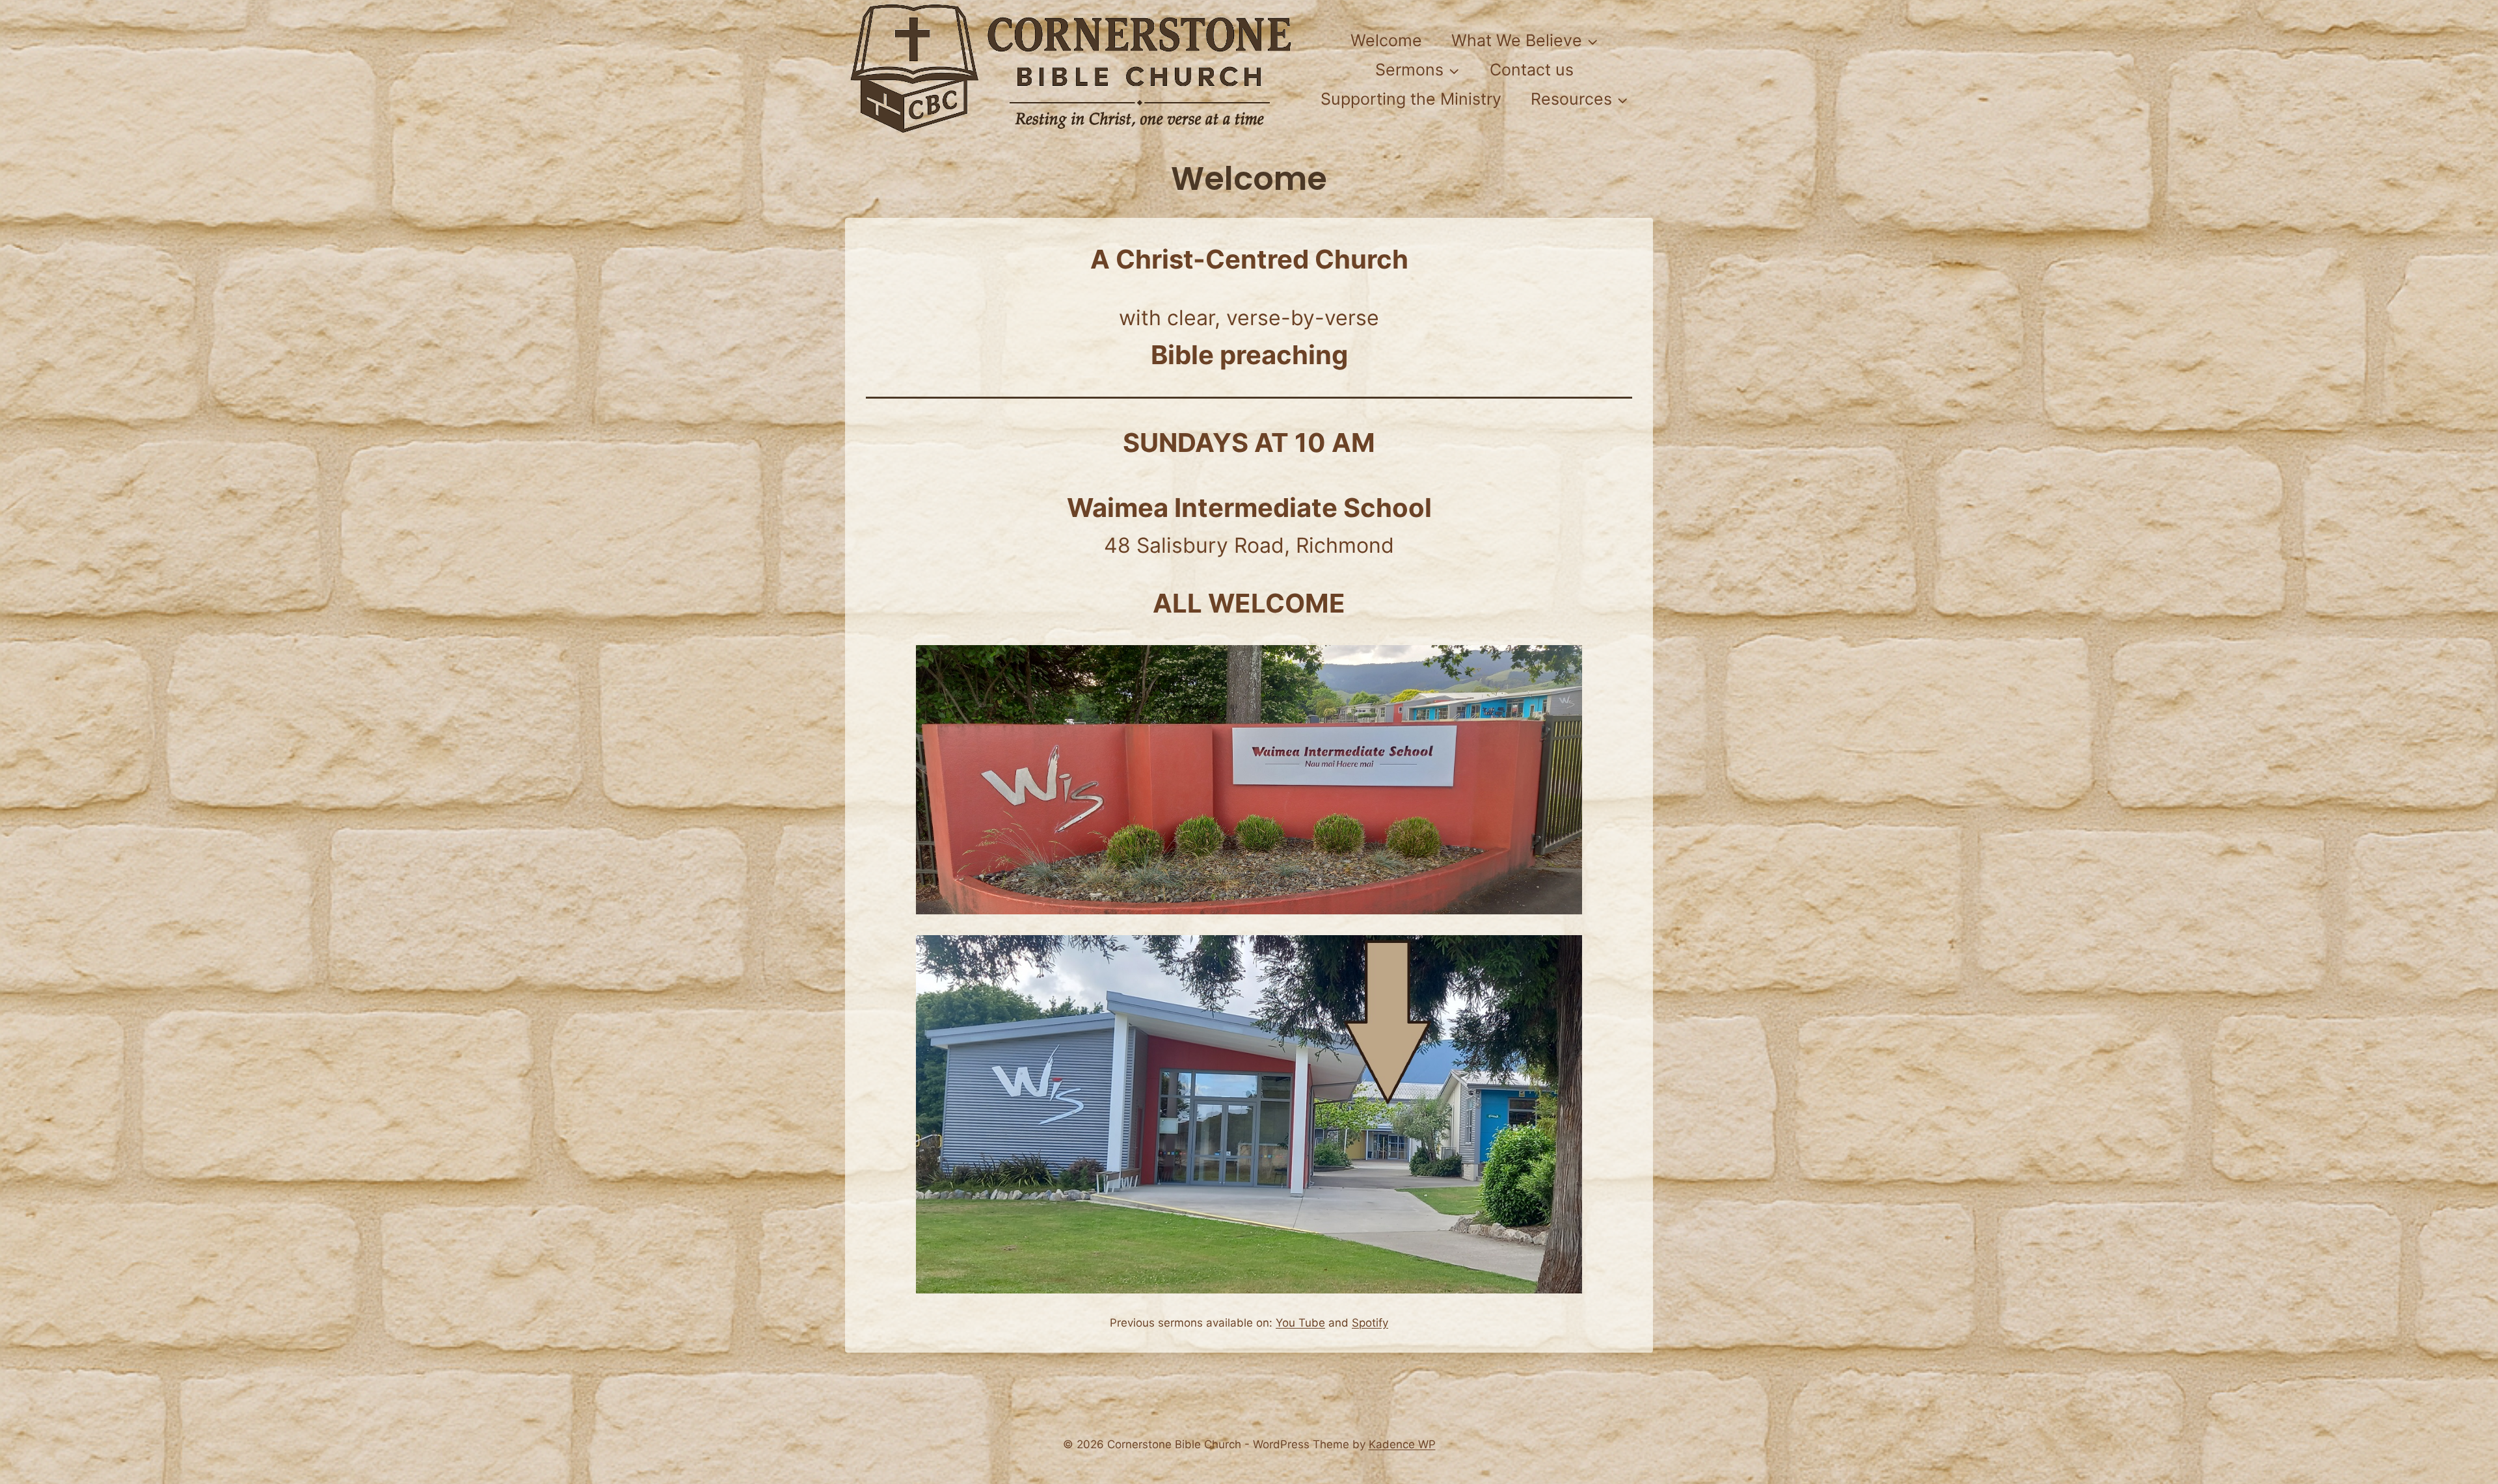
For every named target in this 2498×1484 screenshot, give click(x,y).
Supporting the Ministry (1411, 99)
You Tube (1300, 1323)
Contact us (1532, 70)
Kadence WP (1402, 1444)
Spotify (1370, 1323)
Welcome (1386, 40)
